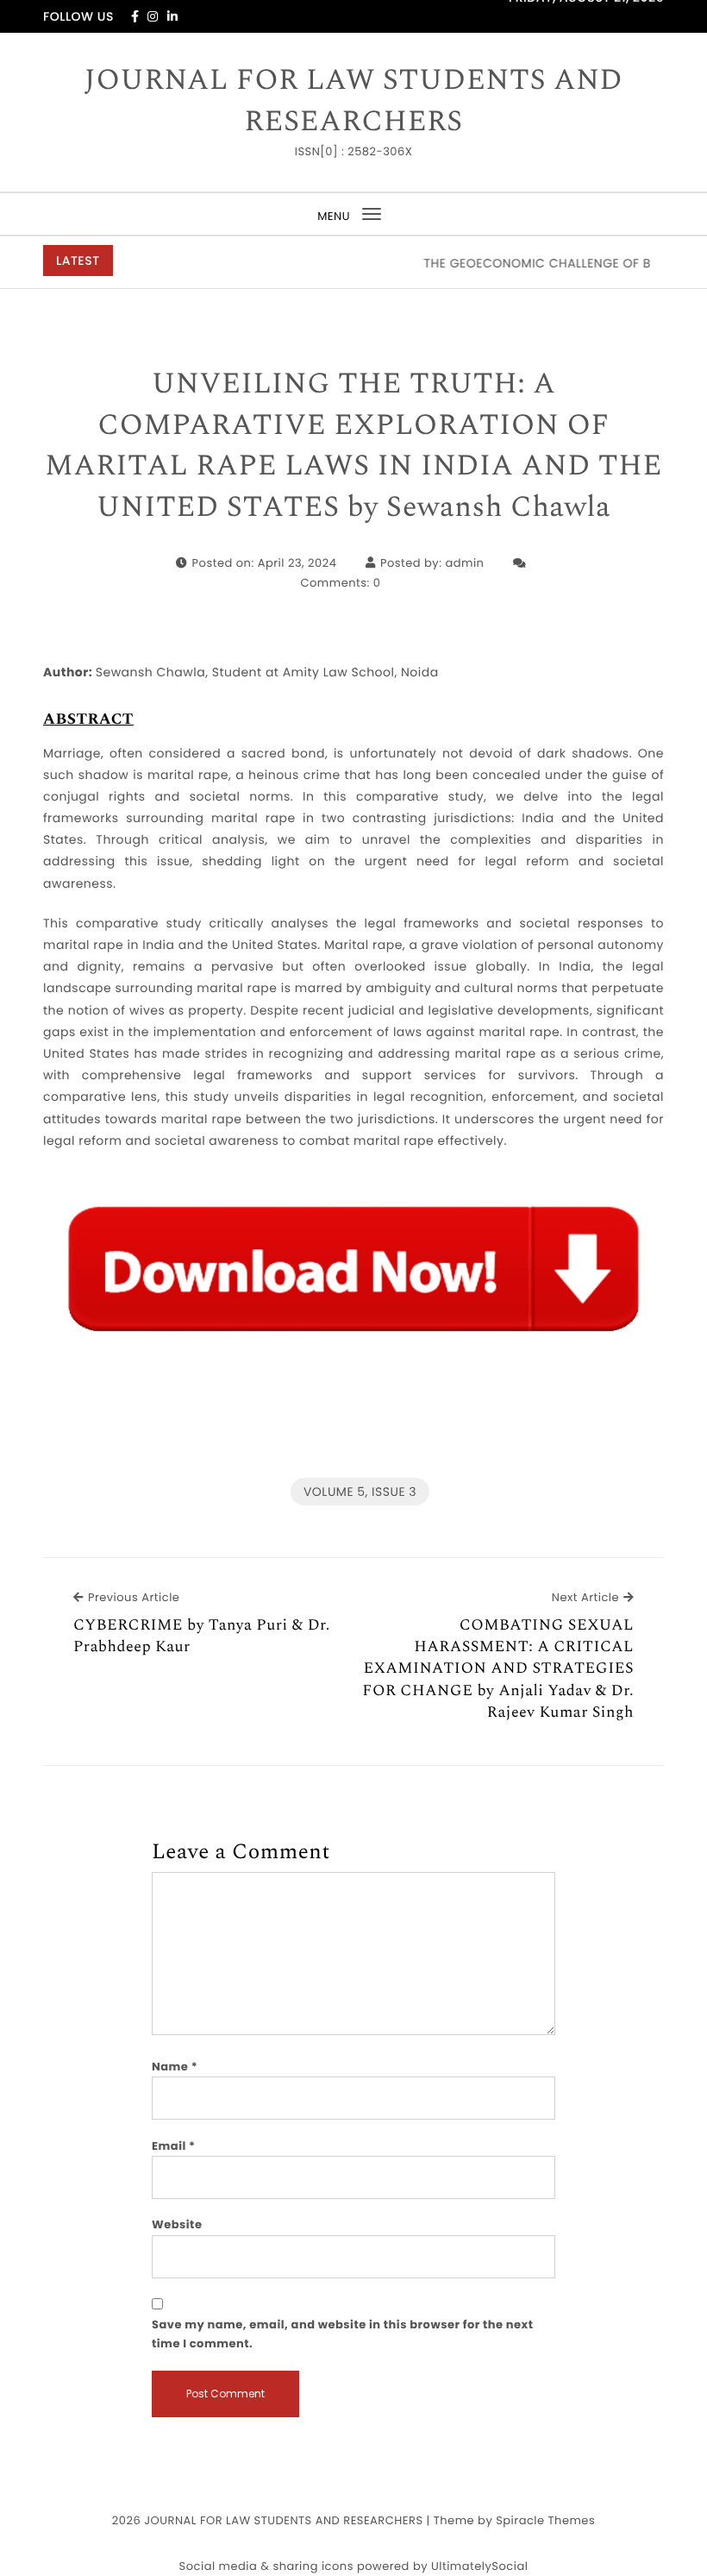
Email (174, 2146)
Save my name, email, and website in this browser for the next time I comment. (343, 2334)
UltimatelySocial (479, 2566)
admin (464, 563)
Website (177, 2224)
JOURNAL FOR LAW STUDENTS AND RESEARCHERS (353, 101)
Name (175, 2067)
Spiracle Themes (545, 2520)
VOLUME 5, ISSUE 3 (360, 1492)
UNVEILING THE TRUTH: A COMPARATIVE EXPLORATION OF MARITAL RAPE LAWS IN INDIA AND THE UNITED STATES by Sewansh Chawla (353, 446)
